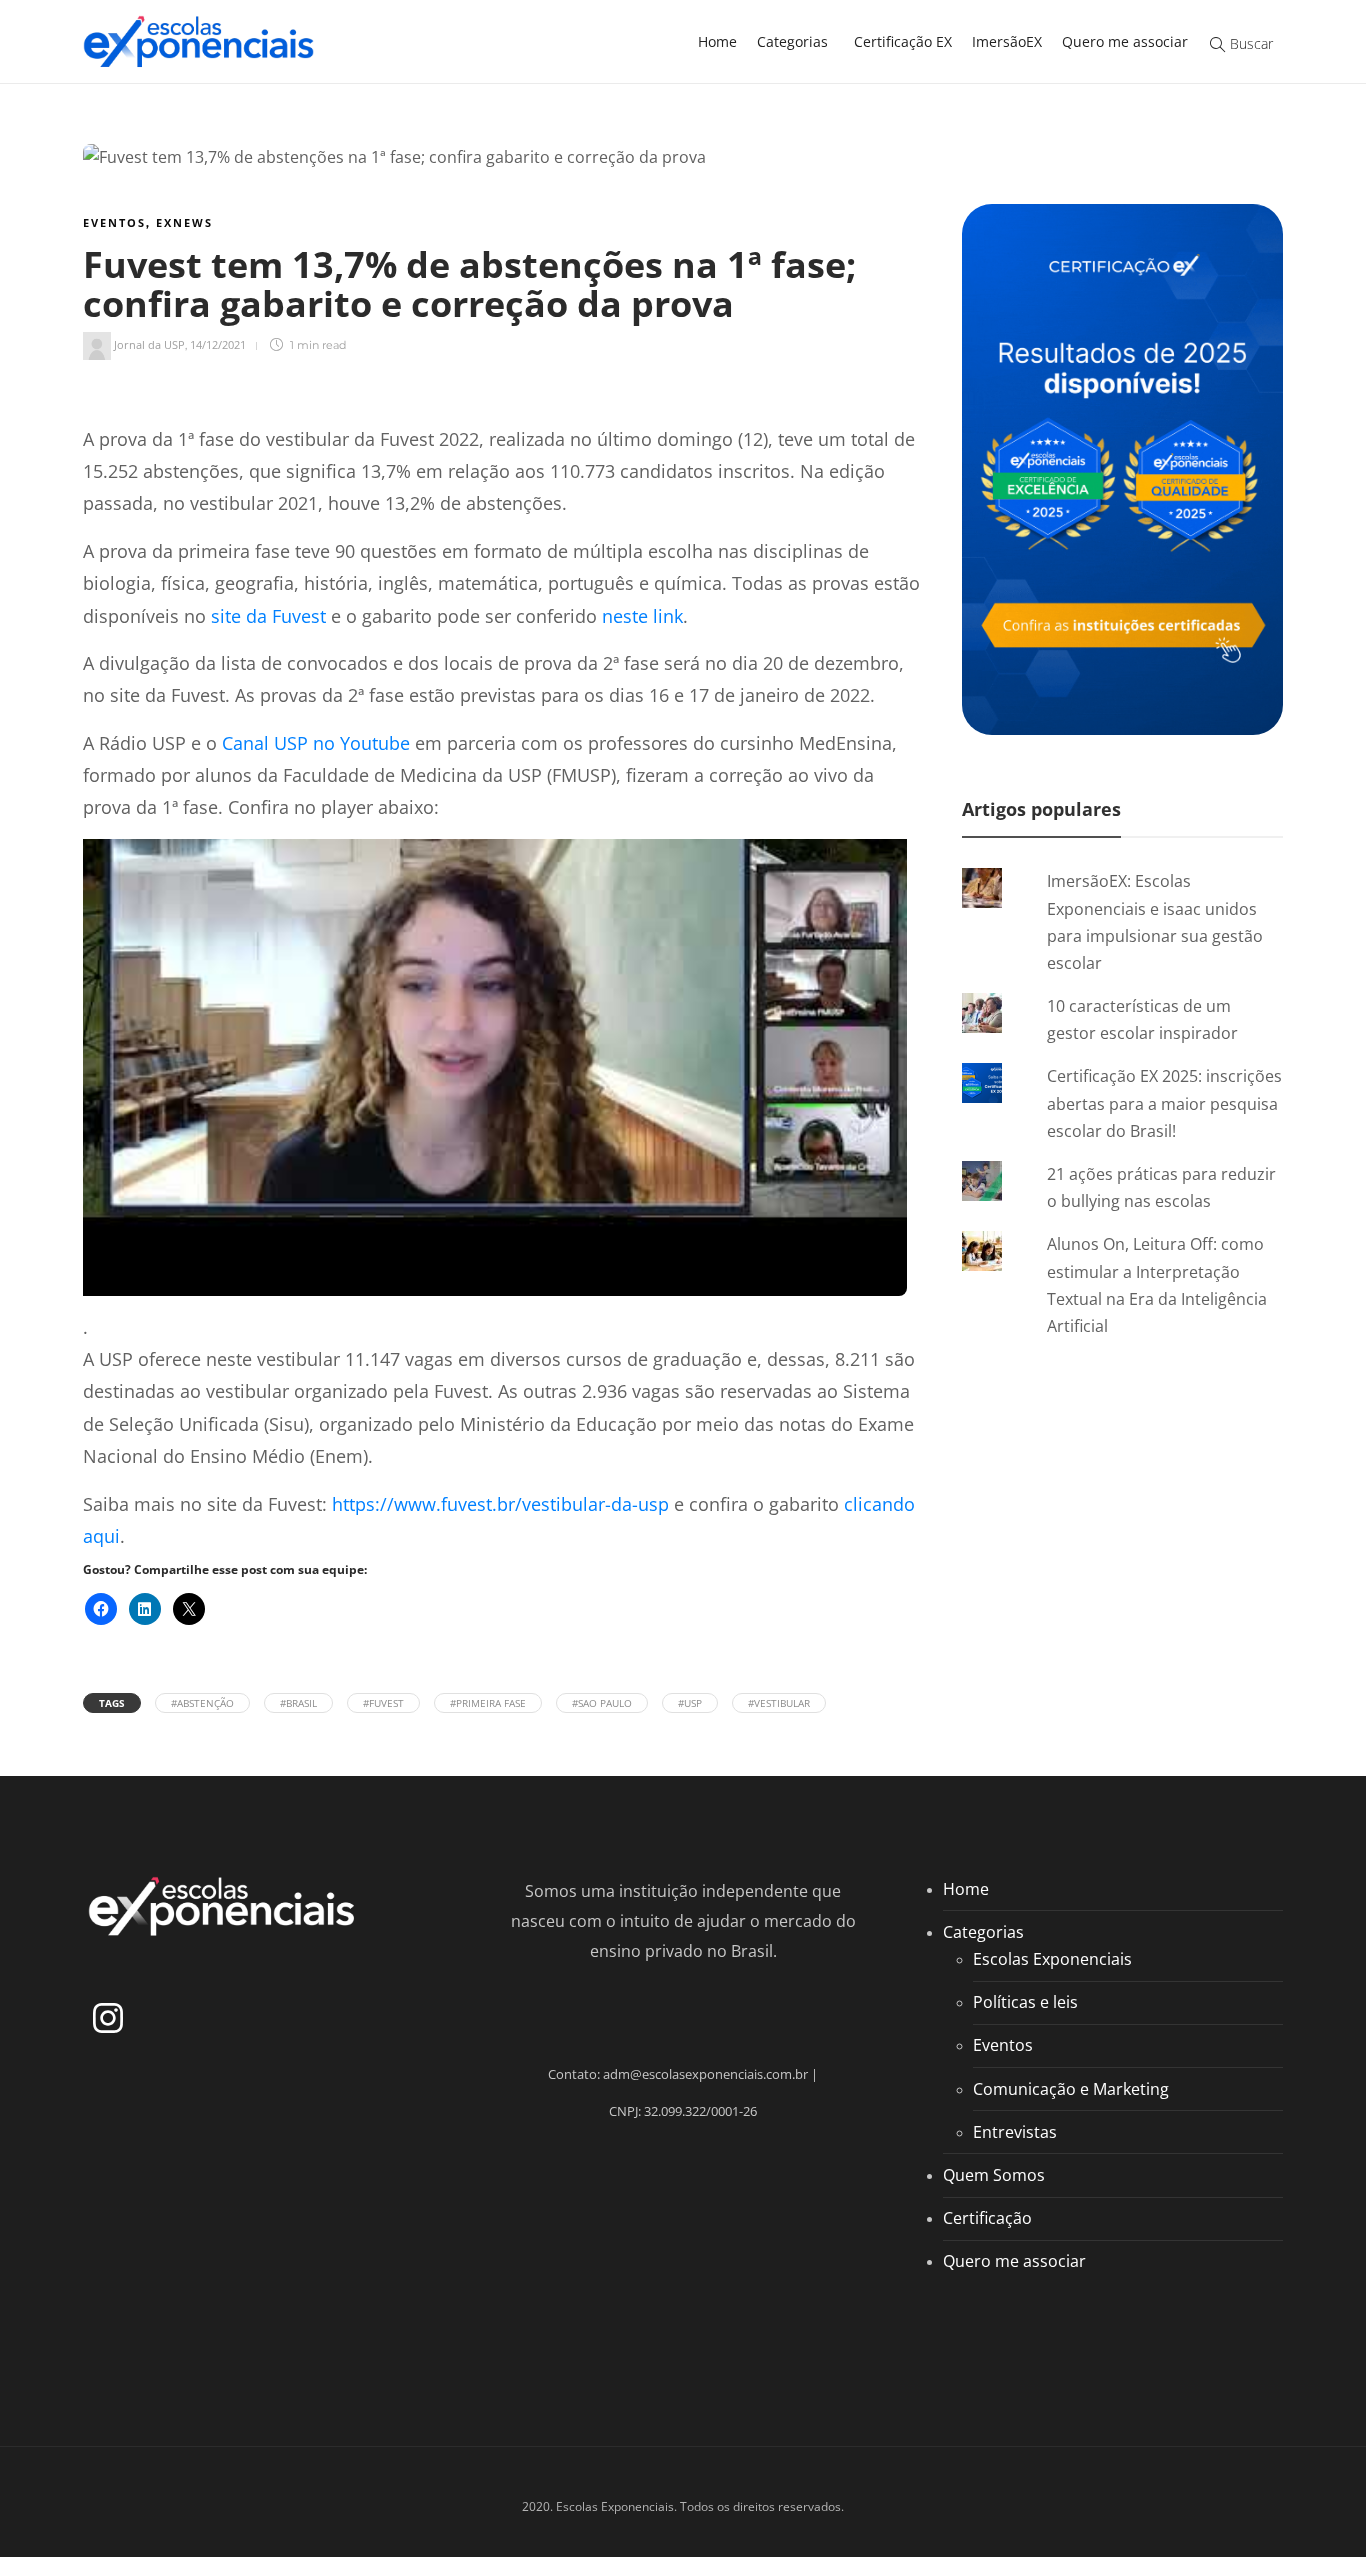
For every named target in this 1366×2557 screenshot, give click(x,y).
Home (717, 41)
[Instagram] (108, 2018)
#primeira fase (488, 1703)
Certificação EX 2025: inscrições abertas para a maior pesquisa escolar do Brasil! (1164, 1103)
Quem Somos (994, 2175)
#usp (690, 1703)
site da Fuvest (268, 616)
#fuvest (383, 1703)
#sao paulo (602, 1703)
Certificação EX (903, 41)
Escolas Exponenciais (1052, 1959)
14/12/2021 (218, 344)
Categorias (792, 41)
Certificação (987, 2218)
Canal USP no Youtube (316, 743)
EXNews (184, 222)
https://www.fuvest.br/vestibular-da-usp (500, 1504)
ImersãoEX (1007, 41)
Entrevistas (1015, 2132)
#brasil (298, 1703)
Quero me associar (1125, 41)
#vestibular (779, 1703)
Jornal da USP (149, 344)
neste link (642, 616)
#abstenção (202, 1703)
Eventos (114, 222)
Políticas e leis (1025, 2002)
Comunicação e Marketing (1071, 2089)
